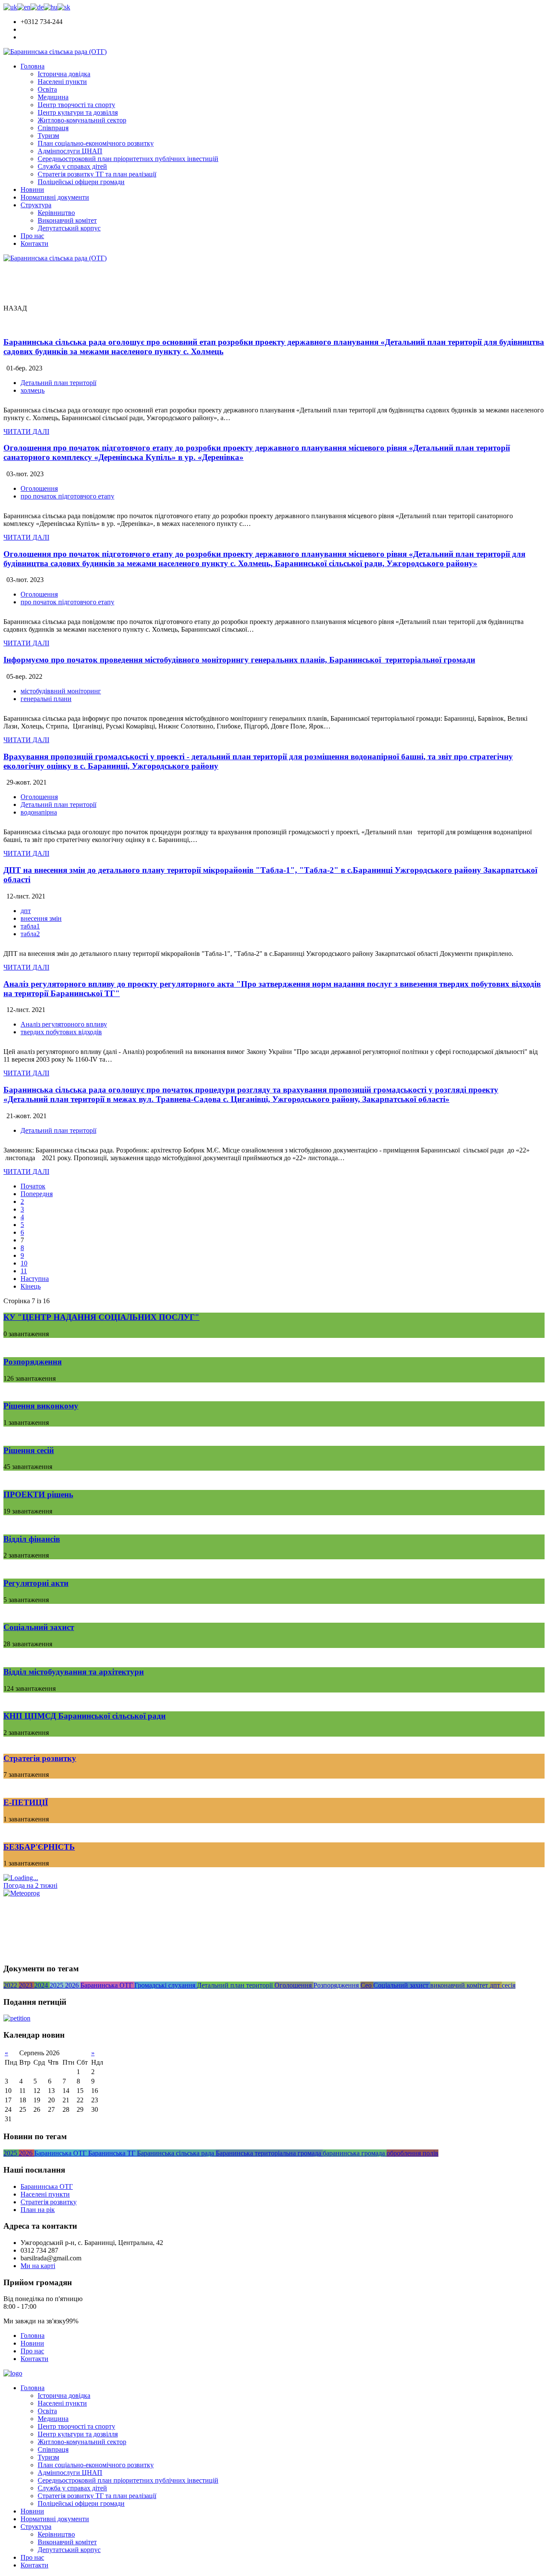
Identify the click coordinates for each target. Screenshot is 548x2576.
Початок (33, 1186)
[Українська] (10, 7)
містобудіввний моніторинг (61, 691)
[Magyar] (51, 7)
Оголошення (39, 488)
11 (24, 1271)
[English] (24, 7)
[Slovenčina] (64, 7)
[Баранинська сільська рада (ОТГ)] (55, 52)
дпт (26, 911)
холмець (33, 390)
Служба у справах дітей (72, 166)
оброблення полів (412, 2153)
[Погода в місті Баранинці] (62, 1878)
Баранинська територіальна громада (269, 2153)
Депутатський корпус (69, 228)
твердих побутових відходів (61, 1032)
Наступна (35, 1279)
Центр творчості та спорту (76, 105)
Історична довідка (64, 74)
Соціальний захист (39, 1627)
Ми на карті (38, 2266)
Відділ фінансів (32, 1539)
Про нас (32, 236)
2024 (42, 1985)
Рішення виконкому (41, 1406)
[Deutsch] (37, 7)
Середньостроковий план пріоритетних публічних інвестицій (128, 159)
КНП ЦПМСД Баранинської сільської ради (85, 1716)
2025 (57, 1985)
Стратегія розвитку (40, 1758)
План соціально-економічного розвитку (96, 143)
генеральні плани (46, 699)
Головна (33, 66)
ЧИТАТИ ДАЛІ (26, 431)
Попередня (37, 1194)
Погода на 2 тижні (30, 1885)
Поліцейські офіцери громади (81, 182)
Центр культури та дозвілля (78, 112)
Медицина (53, 97)
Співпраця (53, 128)
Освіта (47, 89)
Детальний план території (58, 383)
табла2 (30, 934)
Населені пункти (62, 82)
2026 (73, 1985)
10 (24, 1263)
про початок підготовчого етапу (67, 496)
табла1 (30, 926)
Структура (36, 205)
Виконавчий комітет (67, 220)
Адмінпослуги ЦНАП (70, 151)
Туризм (48, 136)
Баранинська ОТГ (107, 1985)
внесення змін (41, 918)
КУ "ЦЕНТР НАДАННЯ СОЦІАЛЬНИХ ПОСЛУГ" (101, 1317)
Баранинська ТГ (113, 2153)
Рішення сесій (29, 1450)
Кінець (31, 1286)
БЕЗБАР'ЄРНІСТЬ (39, 1847)
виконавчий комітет (460, 1985)
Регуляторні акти (36, 1583)
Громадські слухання (166, 1985)
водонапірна (39, 812)
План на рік (38, 2210)
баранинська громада (355, 2153)
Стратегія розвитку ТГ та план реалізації (97, 174)
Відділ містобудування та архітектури (74, 1672)
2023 (27, 1985)
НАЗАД (15, 308)
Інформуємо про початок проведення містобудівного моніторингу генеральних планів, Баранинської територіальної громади (239, 660)
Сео (367, 1985)
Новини (32, 190)
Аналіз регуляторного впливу (64, 1024)
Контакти (34, 243)
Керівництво (56, 213)
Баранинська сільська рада (176, 2153)
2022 (11, 1985)
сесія (509, 1985)
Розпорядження (33, 1362)
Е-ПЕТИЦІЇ (26, 1802)
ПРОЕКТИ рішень (38, 1494)
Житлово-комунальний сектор (82, 120)
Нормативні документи (55, 197)
